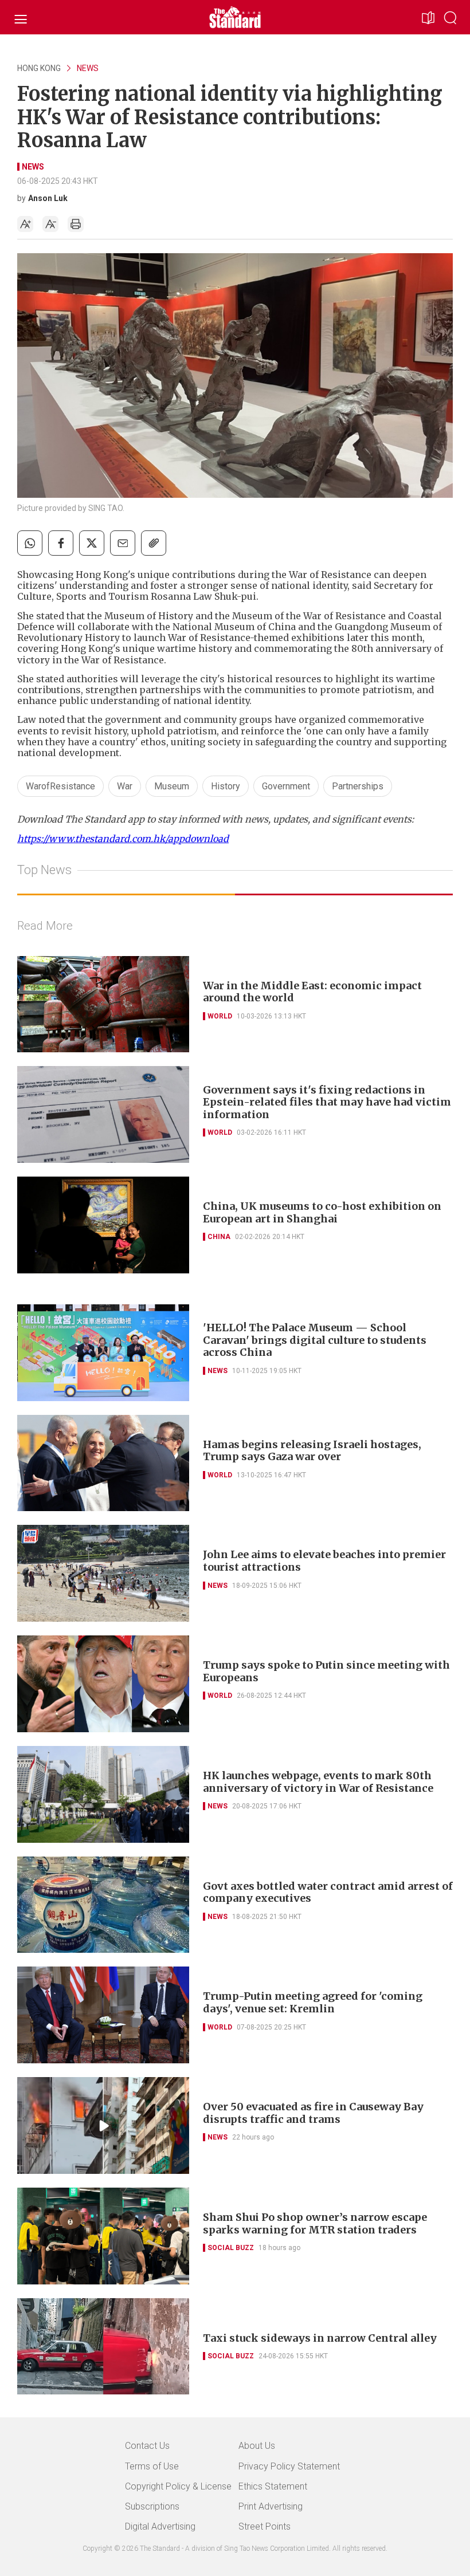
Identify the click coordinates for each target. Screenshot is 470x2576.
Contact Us (147, 2446)
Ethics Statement (273, 2486)
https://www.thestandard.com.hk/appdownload (123, 839)
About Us (257, 2446)
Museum (172, 786)
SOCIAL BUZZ (231, 2248)
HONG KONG (39, 68)
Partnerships (358, 786)
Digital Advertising (160, 2526)
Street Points (265, 2526)
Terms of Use (152, 2466)
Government (286, 786)
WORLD (220, 1016)
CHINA (219, 1237)
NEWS (88, 68)
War (125, 786)
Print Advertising (271, 2506)
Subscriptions (152, 2506)
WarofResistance (60, 786)
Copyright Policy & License (178, 2486)
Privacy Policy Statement (289, 2466)
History (226, 786)
